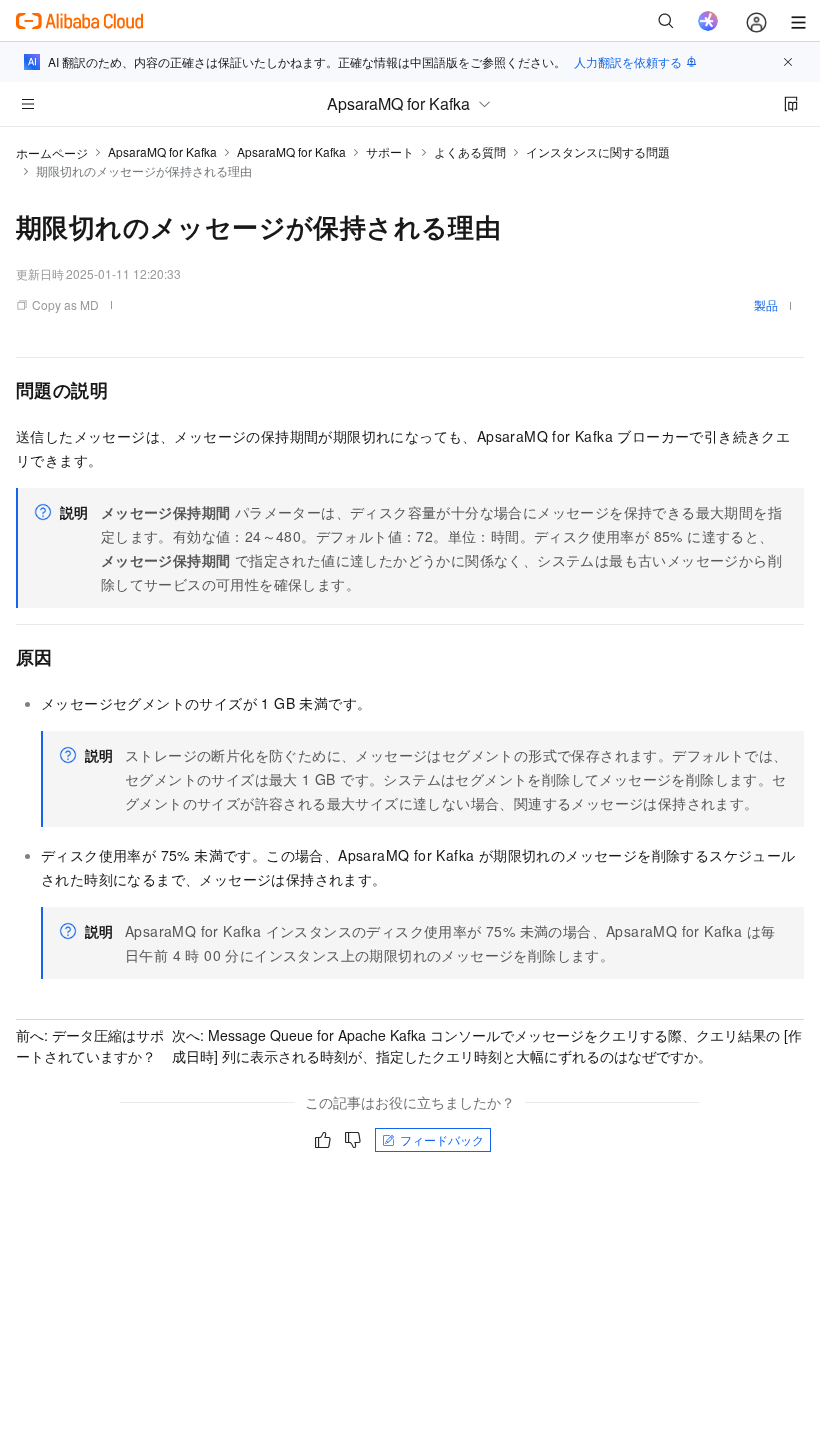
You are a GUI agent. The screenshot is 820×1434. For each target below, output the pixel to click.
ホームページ (52, 152)
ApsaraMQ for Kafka (162, 151)
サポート (390, 151)
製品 (766, 304)
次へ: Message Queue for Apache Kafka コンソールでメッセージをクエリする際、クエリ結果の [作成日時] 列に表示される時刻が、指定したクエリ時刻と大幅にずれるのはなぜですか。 (487, 1045)
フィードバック (442, 1139)
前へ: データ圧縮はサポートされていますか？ (90, 1045)
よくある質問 (470, 151)
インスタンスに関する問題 (598, 151)
